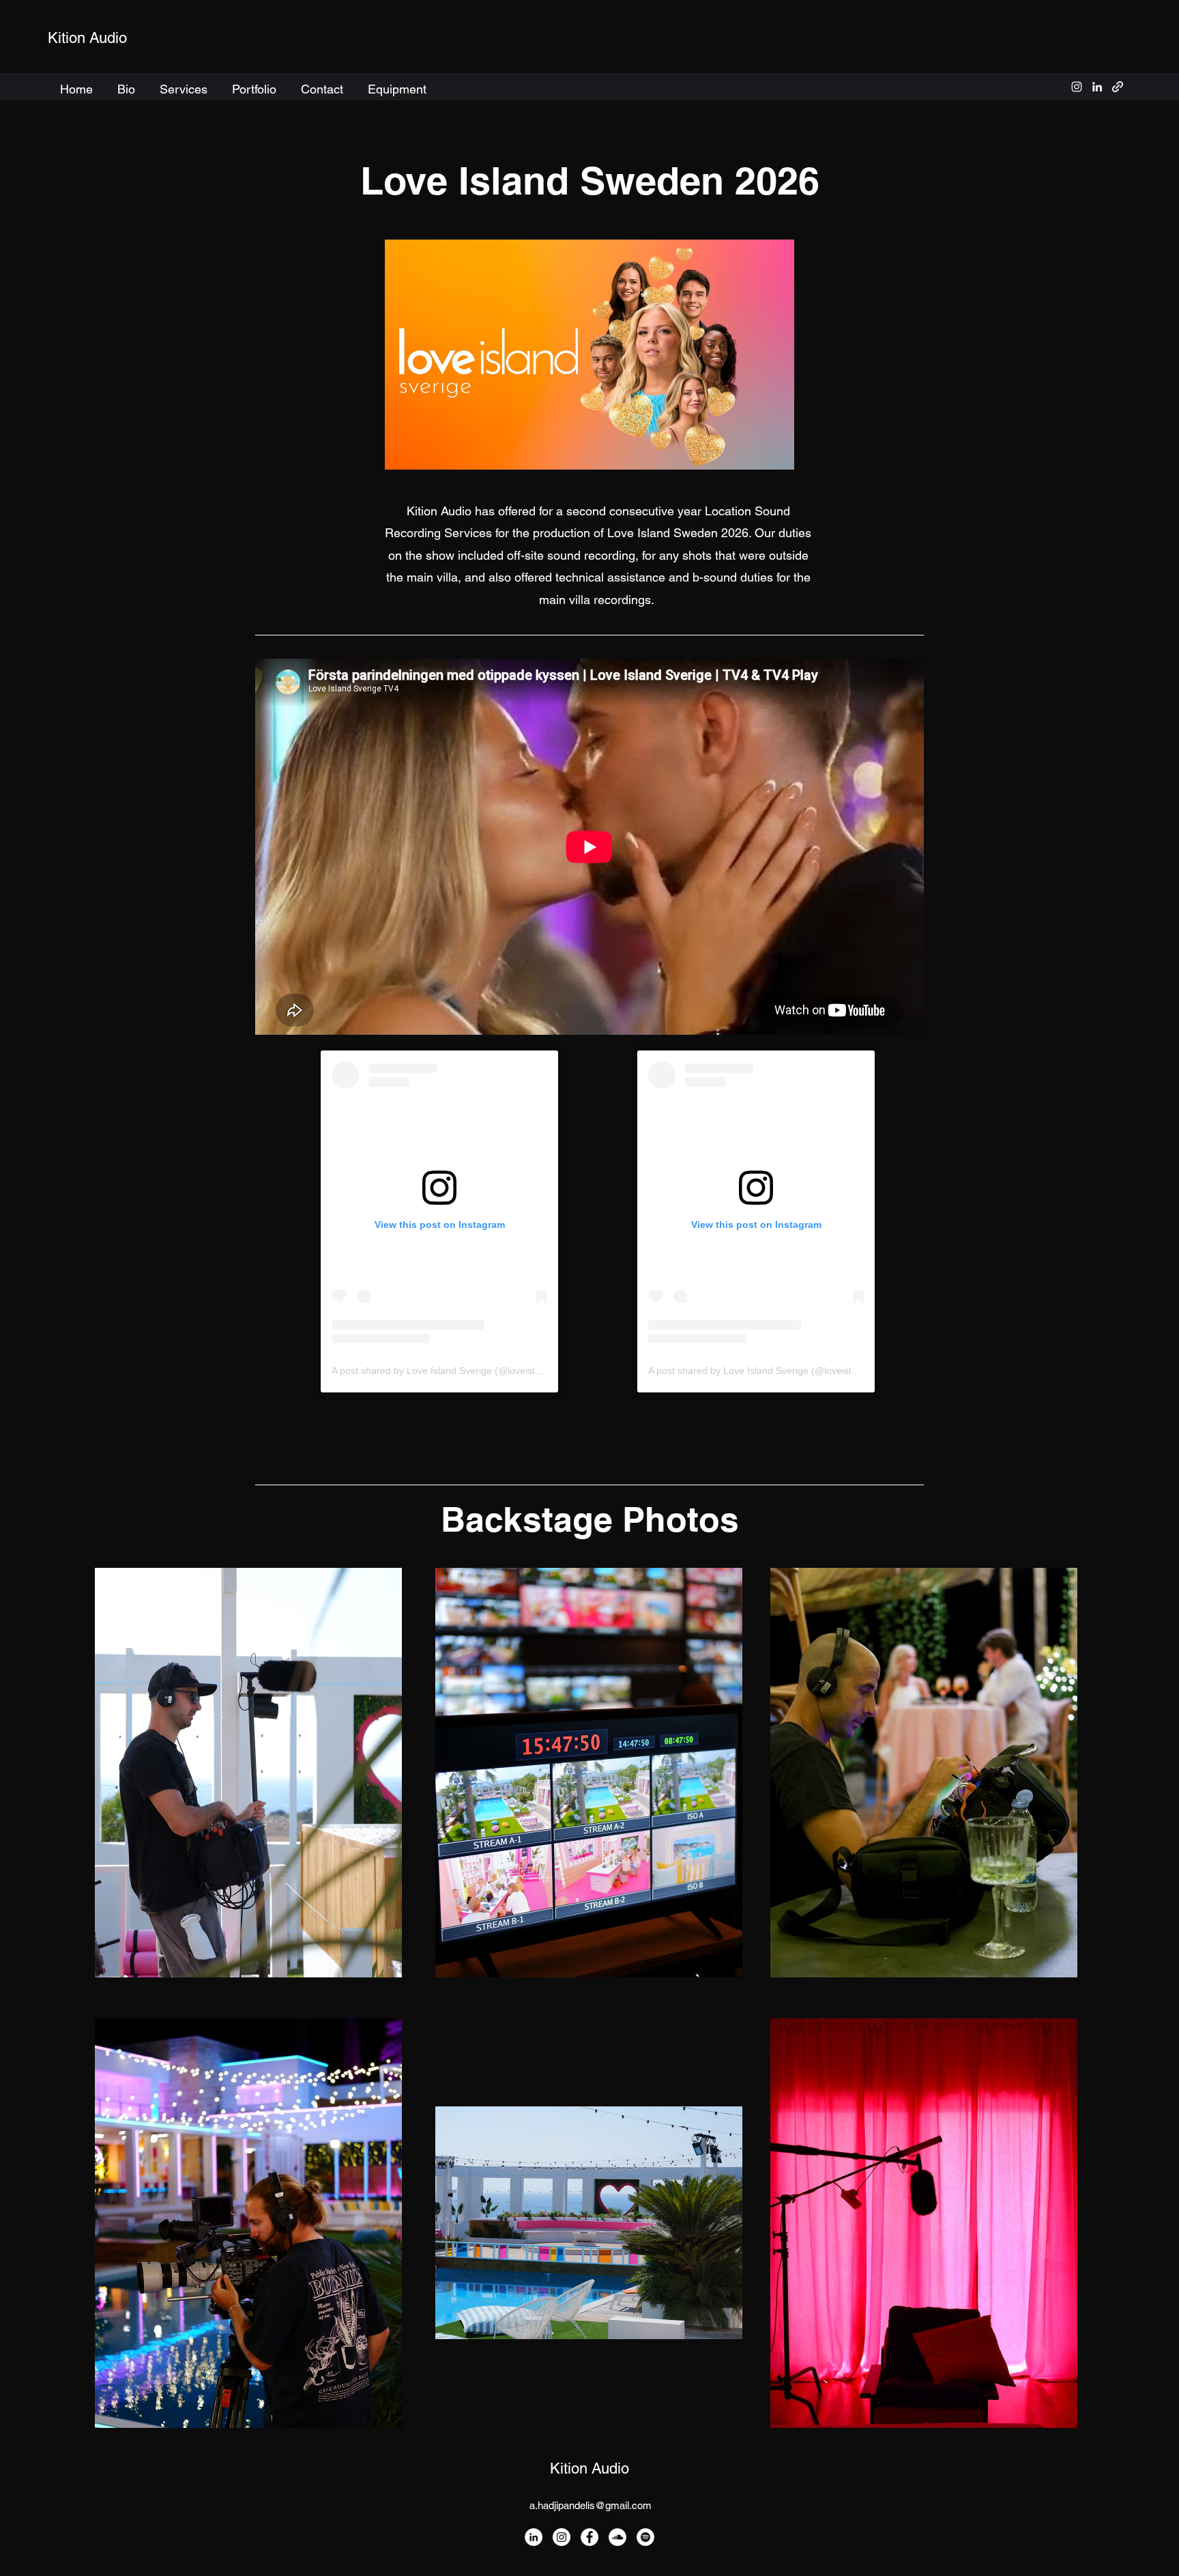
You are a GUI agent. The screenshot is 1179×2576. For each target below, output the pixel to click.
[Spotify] (645, 2537)
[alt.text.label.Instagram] (1077, 87)
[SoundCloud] (617, 2537)
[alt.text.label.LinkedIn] (1097, 87)
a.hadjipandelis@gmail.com (591, 2505)
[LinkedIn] (534, 2537)
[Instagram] (562, 2537)
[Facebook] (589, 2537)
